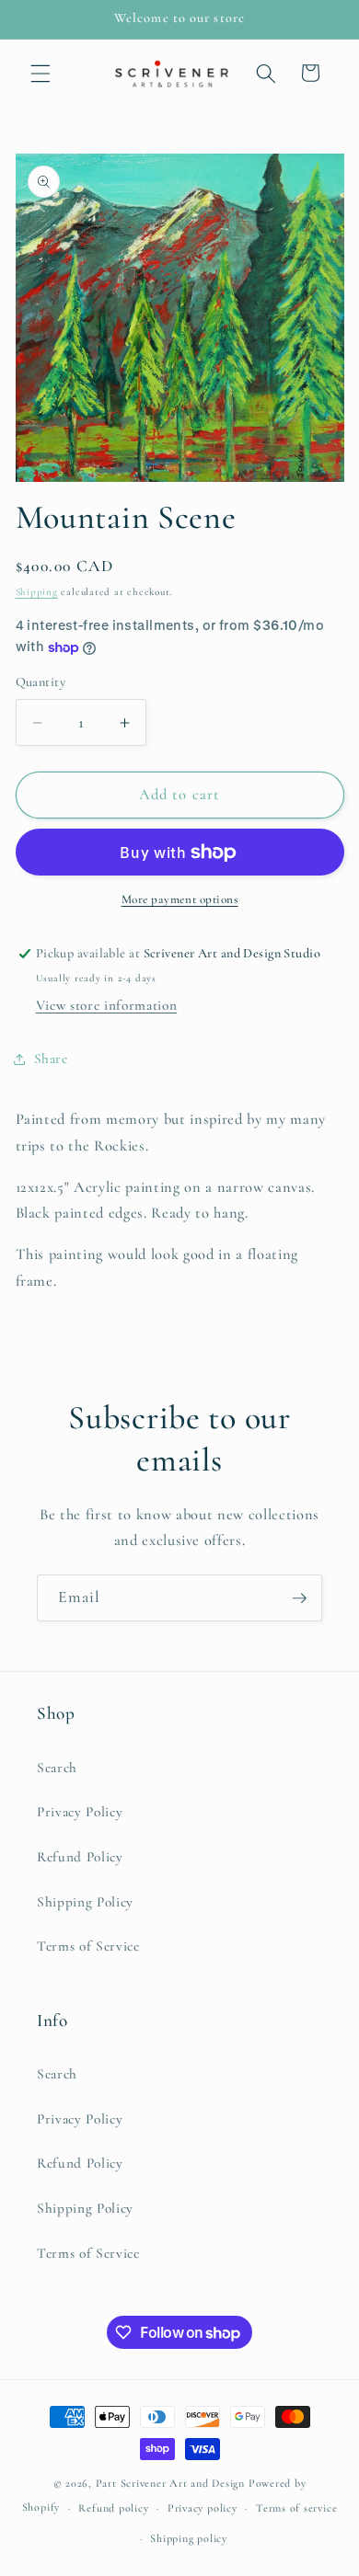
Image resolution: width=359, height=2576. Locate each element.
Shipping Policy (85, 1902)
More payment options (180, 899)
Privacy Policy (80, 1812)
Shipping (37, 592)
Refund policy (113, 2508)
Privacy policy (203, 2508)
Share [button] (51, 1059)
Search (57, 1768)
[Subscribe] (299, 1598)
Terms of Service (88, 1946)
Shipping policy (189, 2538)
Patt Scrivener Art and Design (170, 2483)
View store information (107, 1005)
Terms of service (296, 2508)
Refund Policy (80, 1857)
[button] (41, 73)
